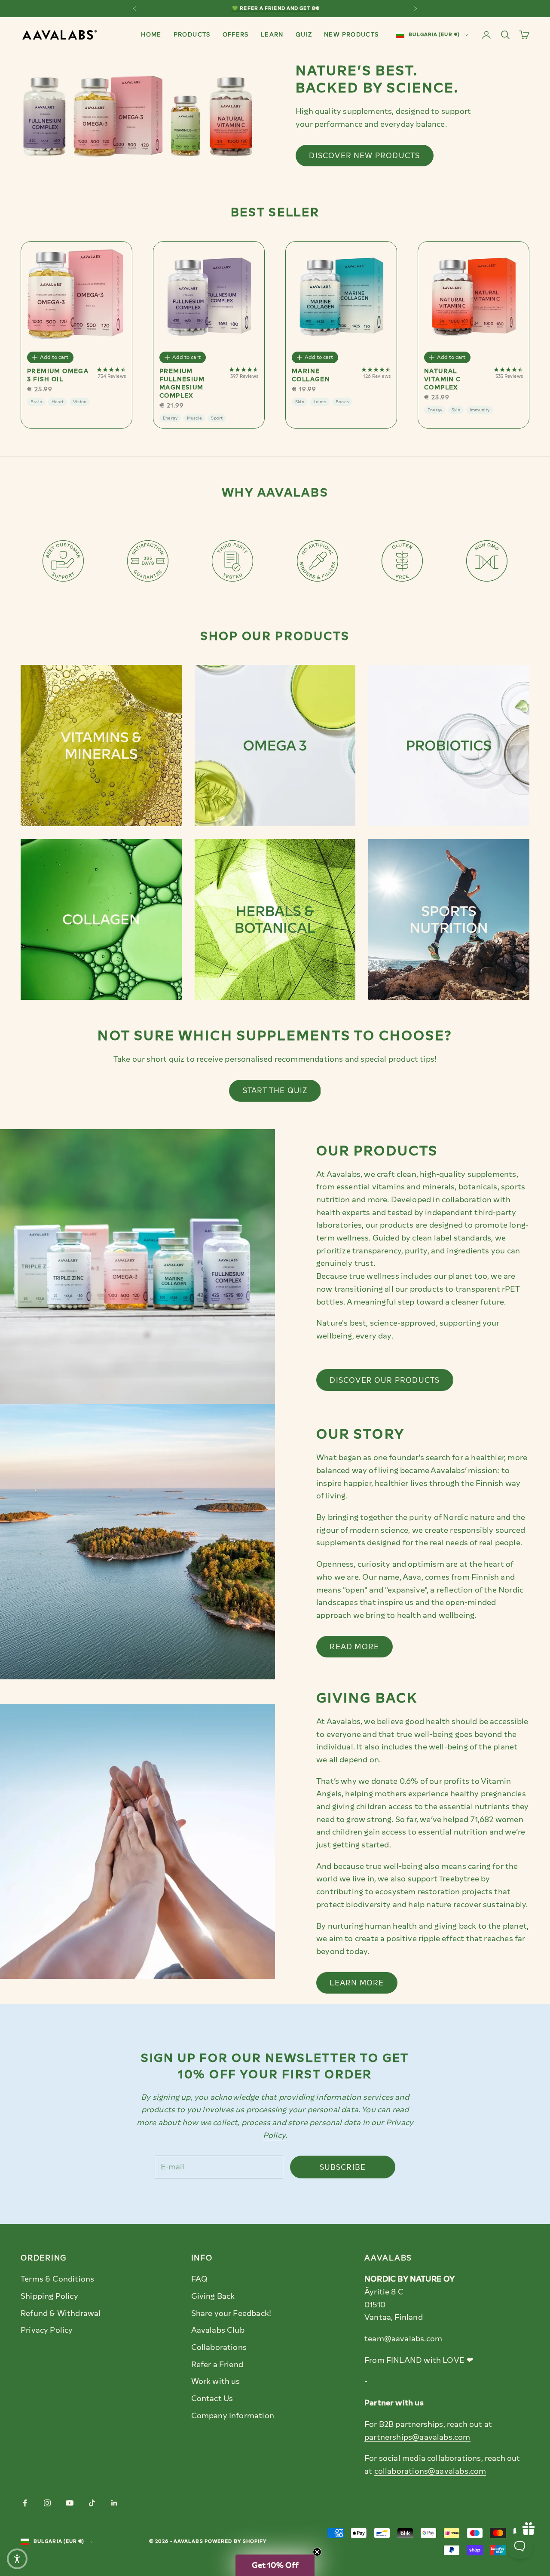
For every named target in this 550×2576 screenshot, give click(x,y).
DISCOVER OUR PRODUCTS (385, 1380)
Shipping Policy (49, 2296)
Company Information (233, 2416)
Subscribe (343, 2167)
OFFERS (236, 34)
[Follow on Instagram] (47, 2503)
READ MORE (354, 1647)
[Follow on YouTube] (70, 2503)
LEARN (272, 34)
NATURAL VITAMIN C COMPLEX (443, 379)
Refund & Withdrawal (61, 2313)
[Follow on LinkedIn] (114, 2503)
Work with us (216, 2381)
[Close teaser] (317, 2552)
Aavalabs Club (218, 2330)
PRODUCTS (192, 34)
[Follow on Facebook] (25, 2503)
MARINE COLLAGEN (311, 375)
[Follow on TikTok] (92, 2503)
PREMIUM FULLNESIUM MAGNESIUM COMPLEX (182, 383)
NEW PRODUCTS (351, 34)
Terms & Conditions (57, 2279)
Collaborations (219, 2347)
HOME (151, 34)
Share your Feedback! (231, 2313)
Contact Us (212, 2398)
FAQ (200, 2279)
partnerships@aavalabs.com (417, 2437)
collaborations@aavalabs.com (430, 2471)
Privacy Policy (47, 2330)
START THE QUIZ (275, 1090)
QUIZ (304, 34)
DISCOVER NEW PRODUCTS (364, 156)
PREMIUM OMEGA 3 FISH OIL (58, 375)
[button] (275, 2565)
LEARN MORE (357, 1983)
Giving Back (213, 2296)
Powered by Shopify (236, 2541)
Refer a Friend (217, 2365)
